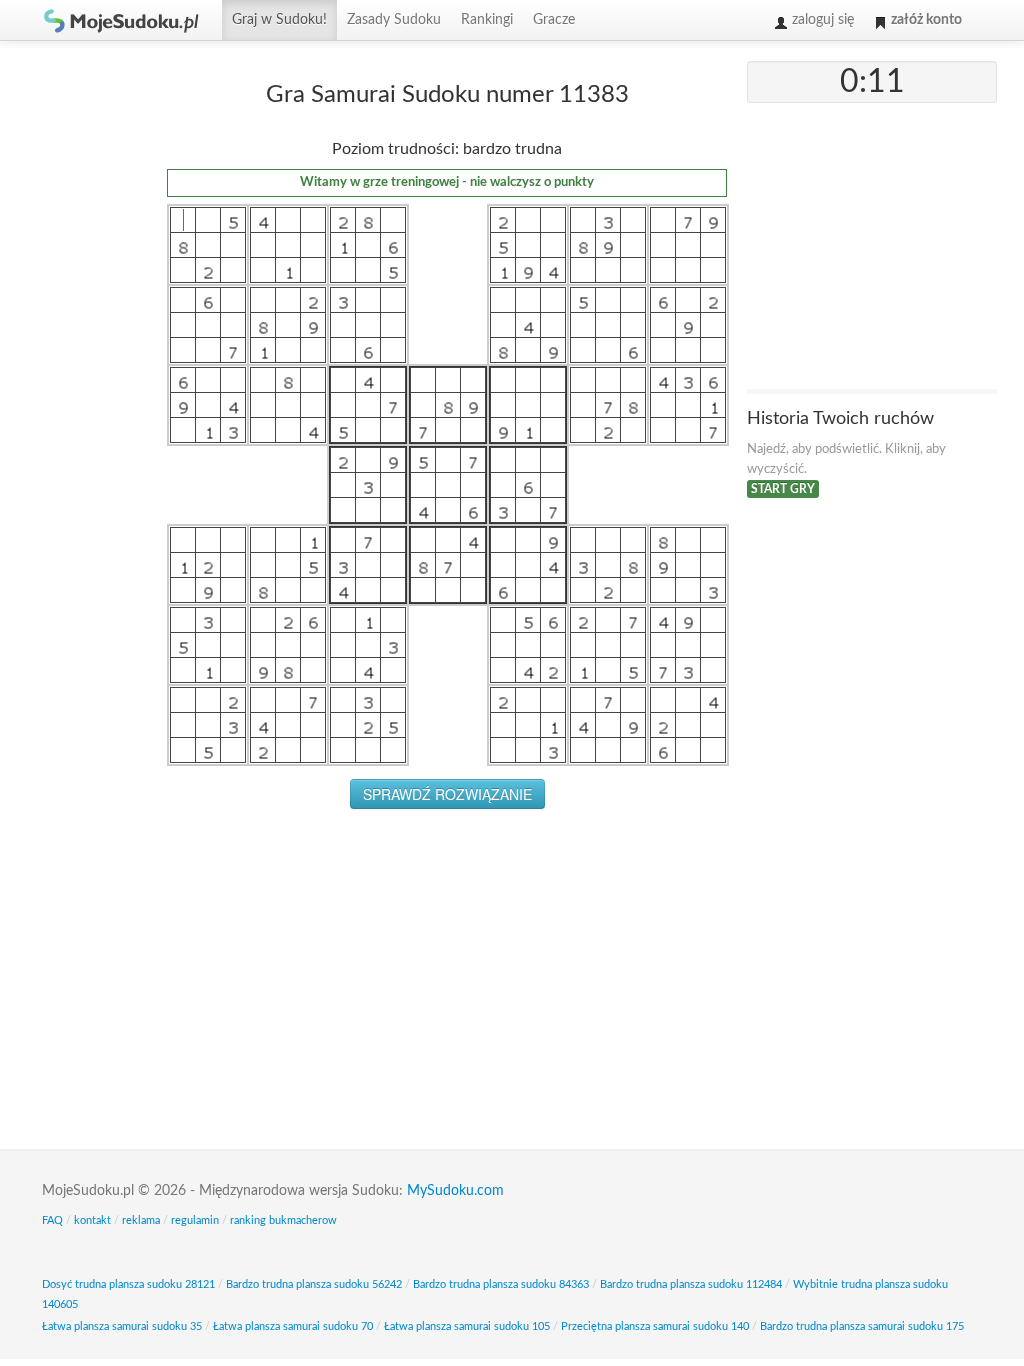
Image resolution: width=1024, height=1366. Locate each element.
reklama (141, 1220)
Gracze (554, 20)
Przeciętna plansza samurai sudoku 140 (655, 1326)
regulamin (195, 1220)
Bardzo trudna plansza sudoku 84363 (501, 1284)
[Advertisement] (87, 361)
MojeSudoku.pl (122, 20)
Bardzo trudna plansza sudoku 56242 (314, 1284)
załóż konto (925, 20)
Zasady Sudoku (394, 20)
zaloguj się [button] (821, 20)
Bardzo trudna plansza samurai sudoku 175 (862, 1326)
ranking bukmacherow (283, 1220)
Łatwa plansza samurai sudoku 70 (293, 1326)
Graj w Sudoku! (279, 20)
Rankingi (487, 20)
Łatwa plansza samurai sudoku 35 (122, 1326)
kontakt (92, 1220)
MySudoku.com (455, 1191)
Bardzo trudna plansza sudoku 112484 (691, 1284)
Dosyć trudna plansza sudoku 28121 (128, 1284)
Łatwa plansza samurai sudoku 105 (467, 1326)
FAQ (52, 1220)
